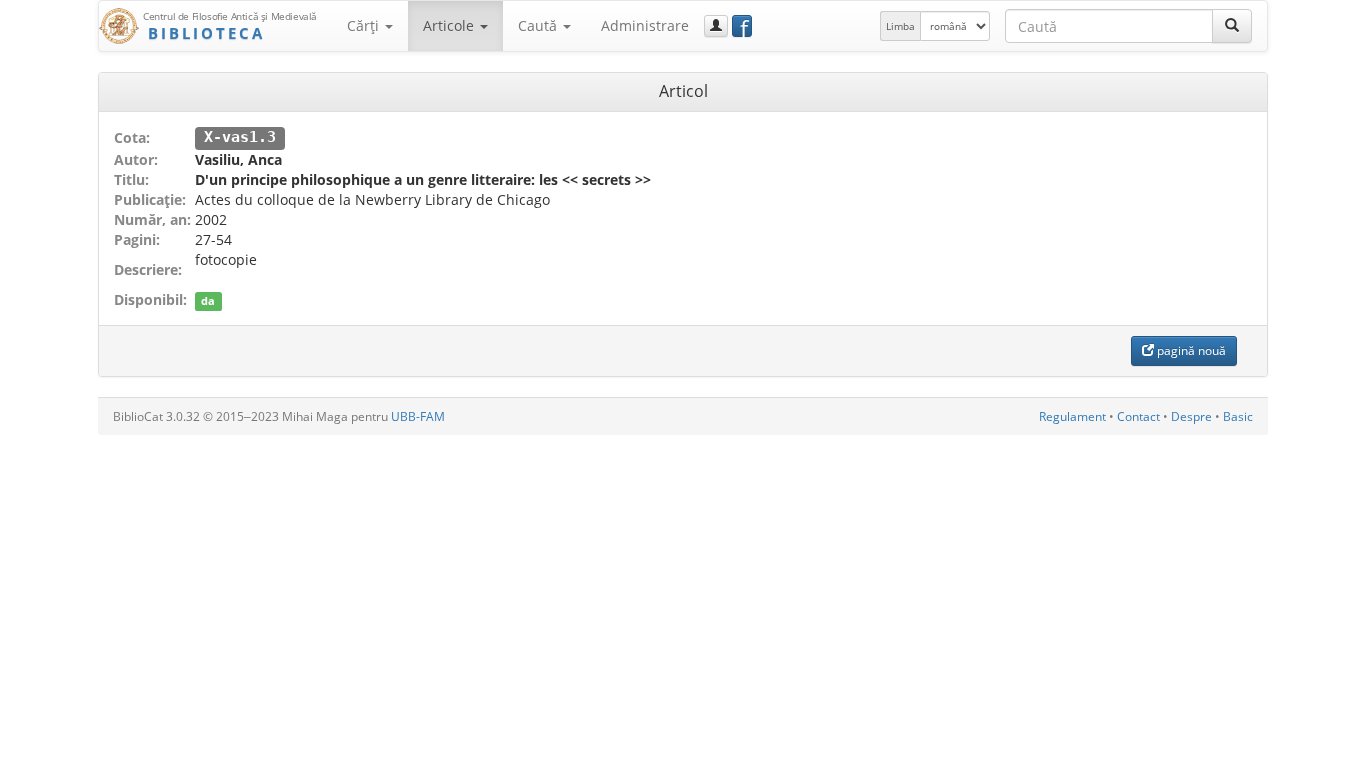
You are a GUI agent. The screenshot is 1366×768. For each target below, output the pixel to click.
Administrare (645, 25)
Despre (1191, 416)
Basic (1238, 416)
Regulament (1072, 416)
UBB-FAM (418, 416)
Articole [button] (450, 25)
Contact (1138, 416)
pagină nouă (1190, 350)
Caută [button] (539, 25)
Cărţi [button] (365, 25)
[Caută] (1232, 26)
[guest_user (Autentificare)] (716, 26)
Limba (900, 26)
